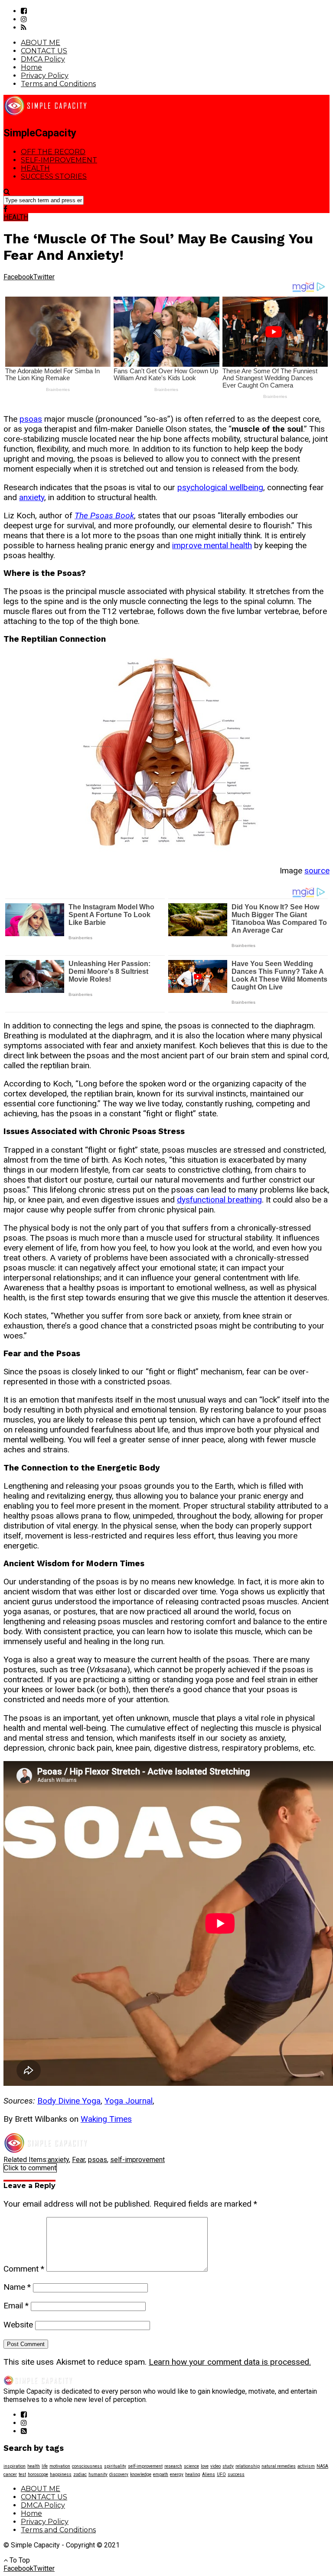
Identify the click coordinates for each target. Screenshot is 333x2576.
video (215, 2466)
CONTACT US (44, 51)
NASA (322, 2466)
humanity (98, 2474)
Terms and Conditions (58, 84)
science (191, 2466)
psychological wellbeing (220, 487)
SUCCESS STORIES (54, 176)
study (228, 2466)
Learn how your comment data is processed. (230, 2362)
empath (161, 2474)
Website (18, 2325)
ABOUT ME (41, 43)
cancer (10, 2474)
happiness (61, 2474)
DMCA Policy (43, 59)
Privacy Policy (45, 76)
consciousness (87, 2466)
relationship (248, 2466)
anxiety (32, 497)
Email (16, 2306)
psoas (31, 419)
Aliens (209, 2474)
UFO (221, 2474)
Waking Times (106, 2119)
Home (31, 67)
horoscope (38, 2474)
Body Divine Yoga (69, 2101)
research (173, 2466)
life (45, 2466)
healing (193, 2474)
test (22, 2474)
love (205, 2466)
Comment (24, 2269)
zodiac (80, 2474)
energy (177, 2474)
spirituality (115, 2466)
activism (306, 2466)
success (236, 2474)
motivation (60, 2466)
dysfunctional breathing (219, 1200)
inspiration (15, 2466)
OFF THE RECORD (53, 152)
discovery (119, 2474)
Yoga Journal (129, 2101)
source (317, 871)
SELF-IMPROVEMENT (59, 160)
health (34, 2466)
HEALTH (35, 168)
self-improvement (137, 2160)
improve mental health (212, 545)
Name (17, 2287)
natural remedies (279, 2466)
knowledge (141, 2474)
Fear (78, 2160)
